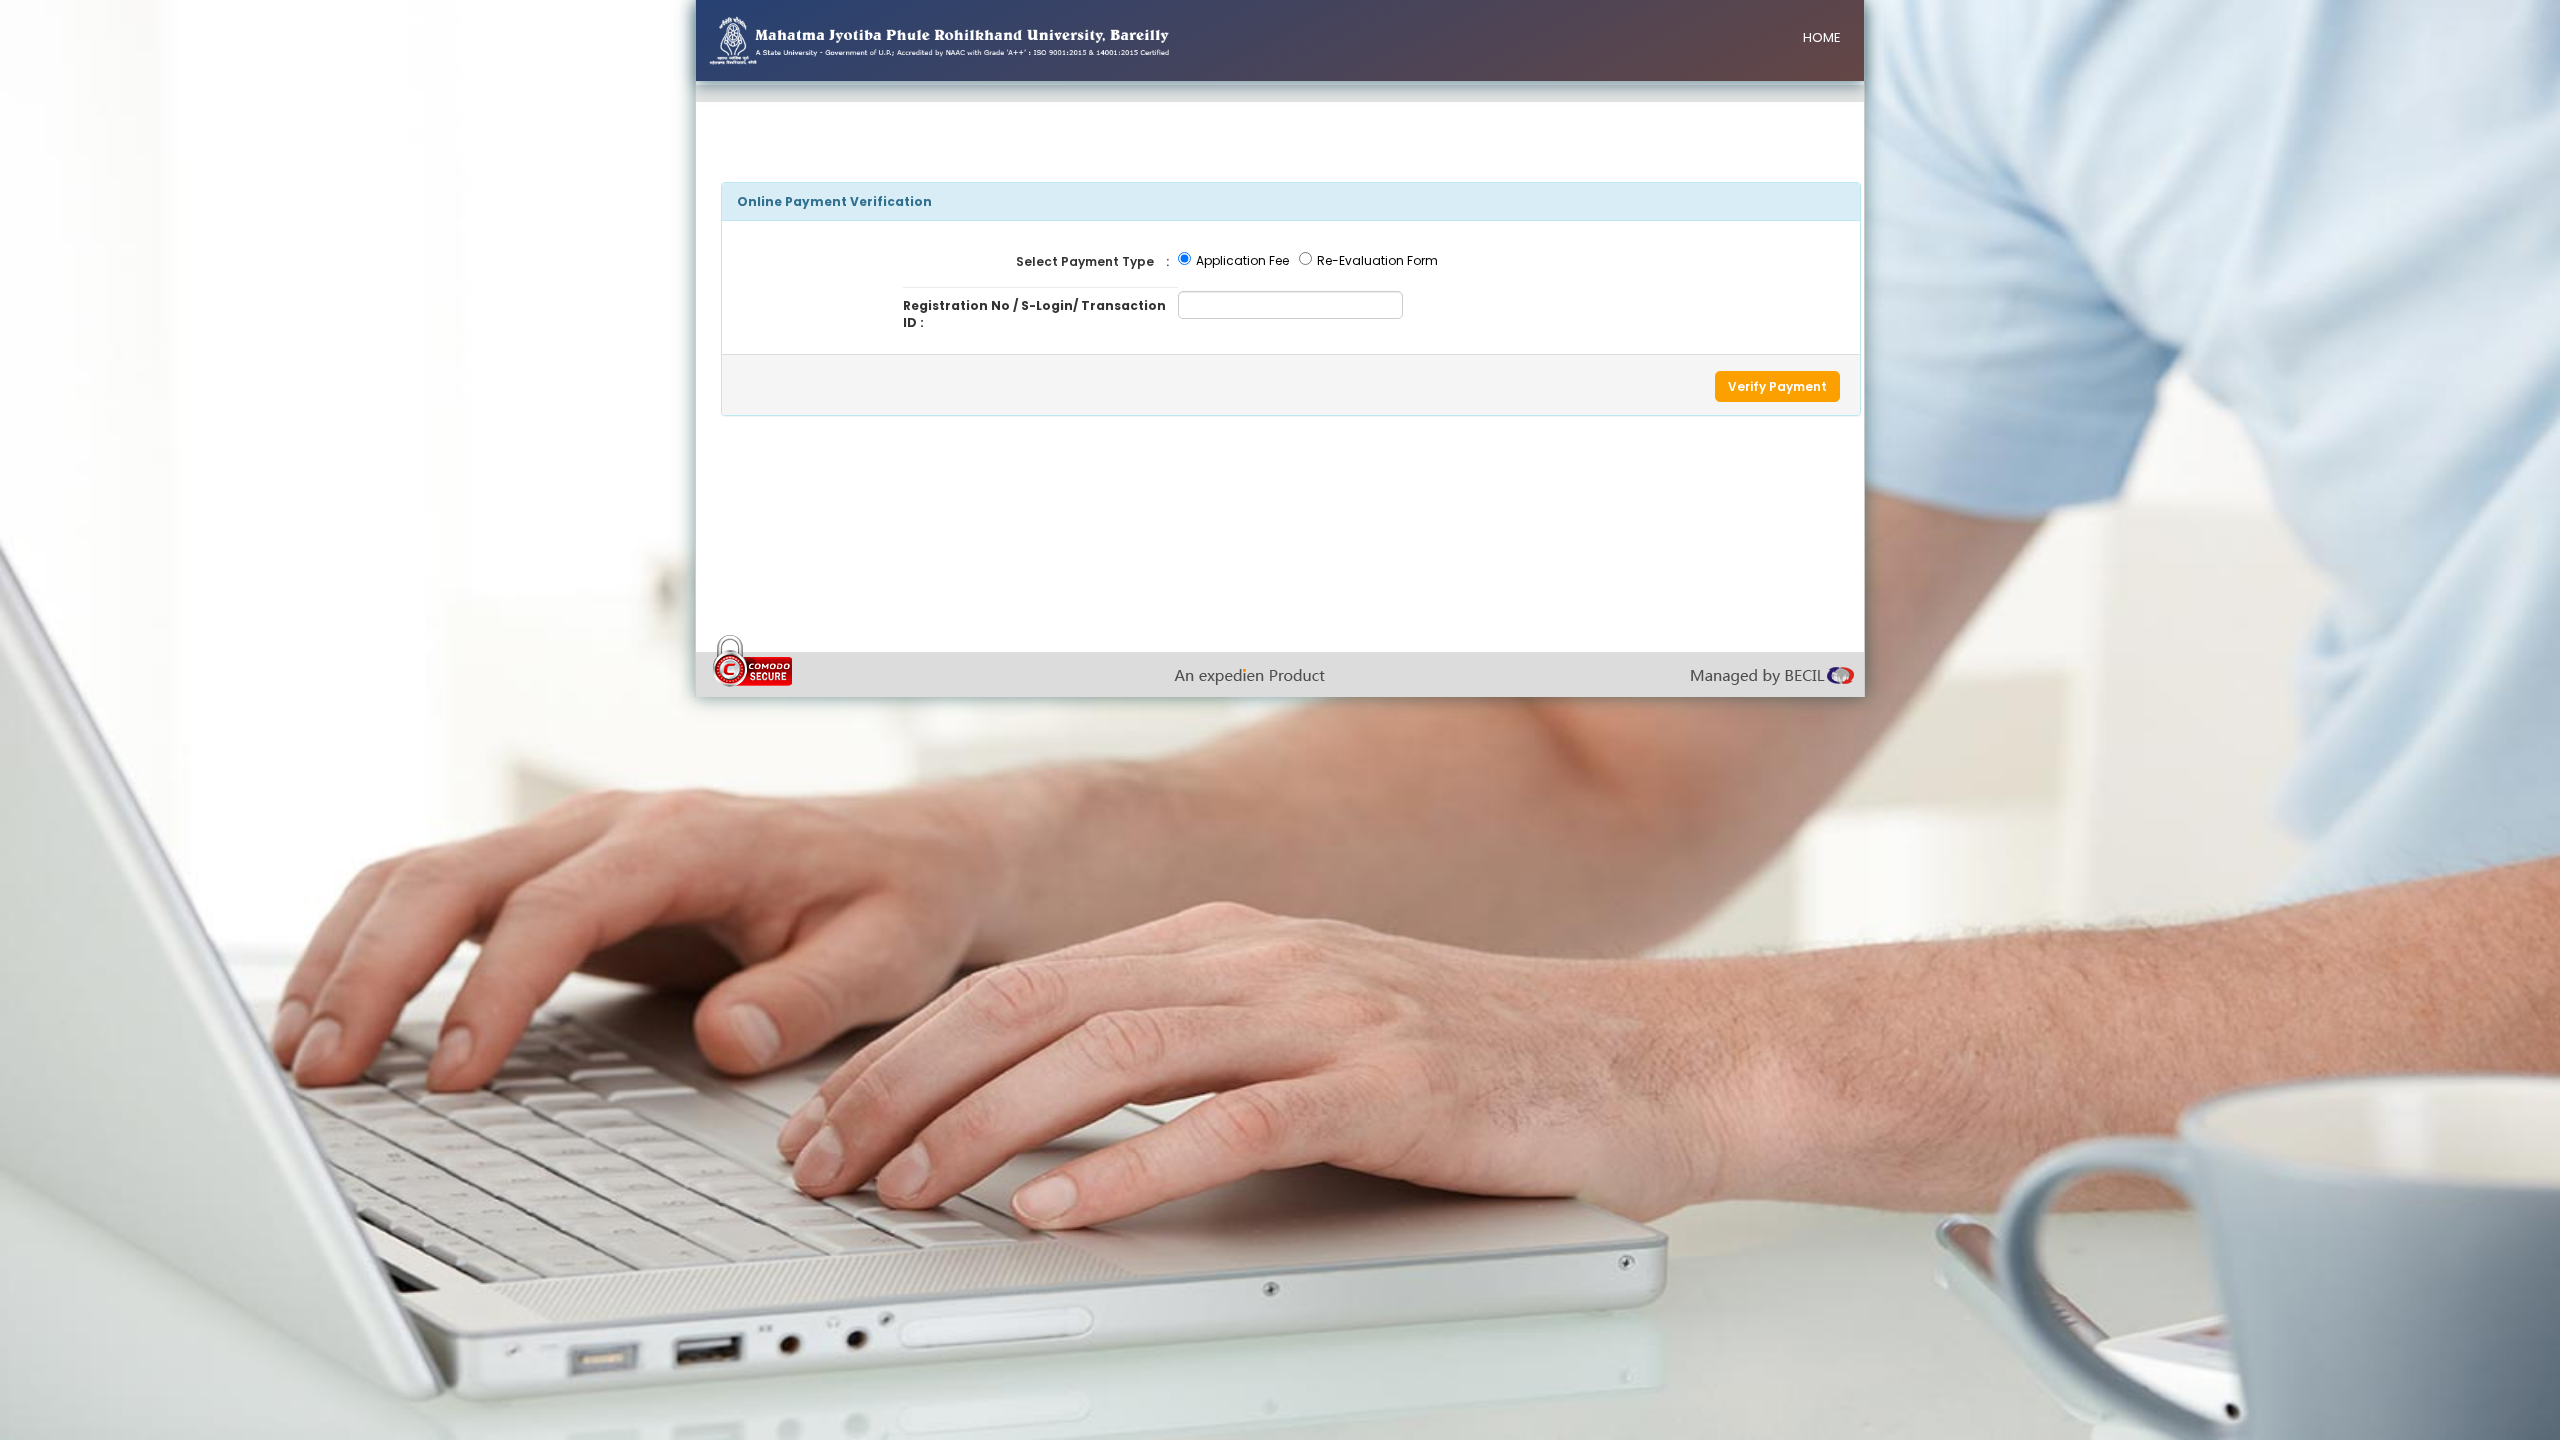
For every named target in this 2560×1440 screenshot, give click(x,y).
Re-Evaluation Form (1377, 260)
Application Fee (1242, 260)
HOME (1822, 37)
